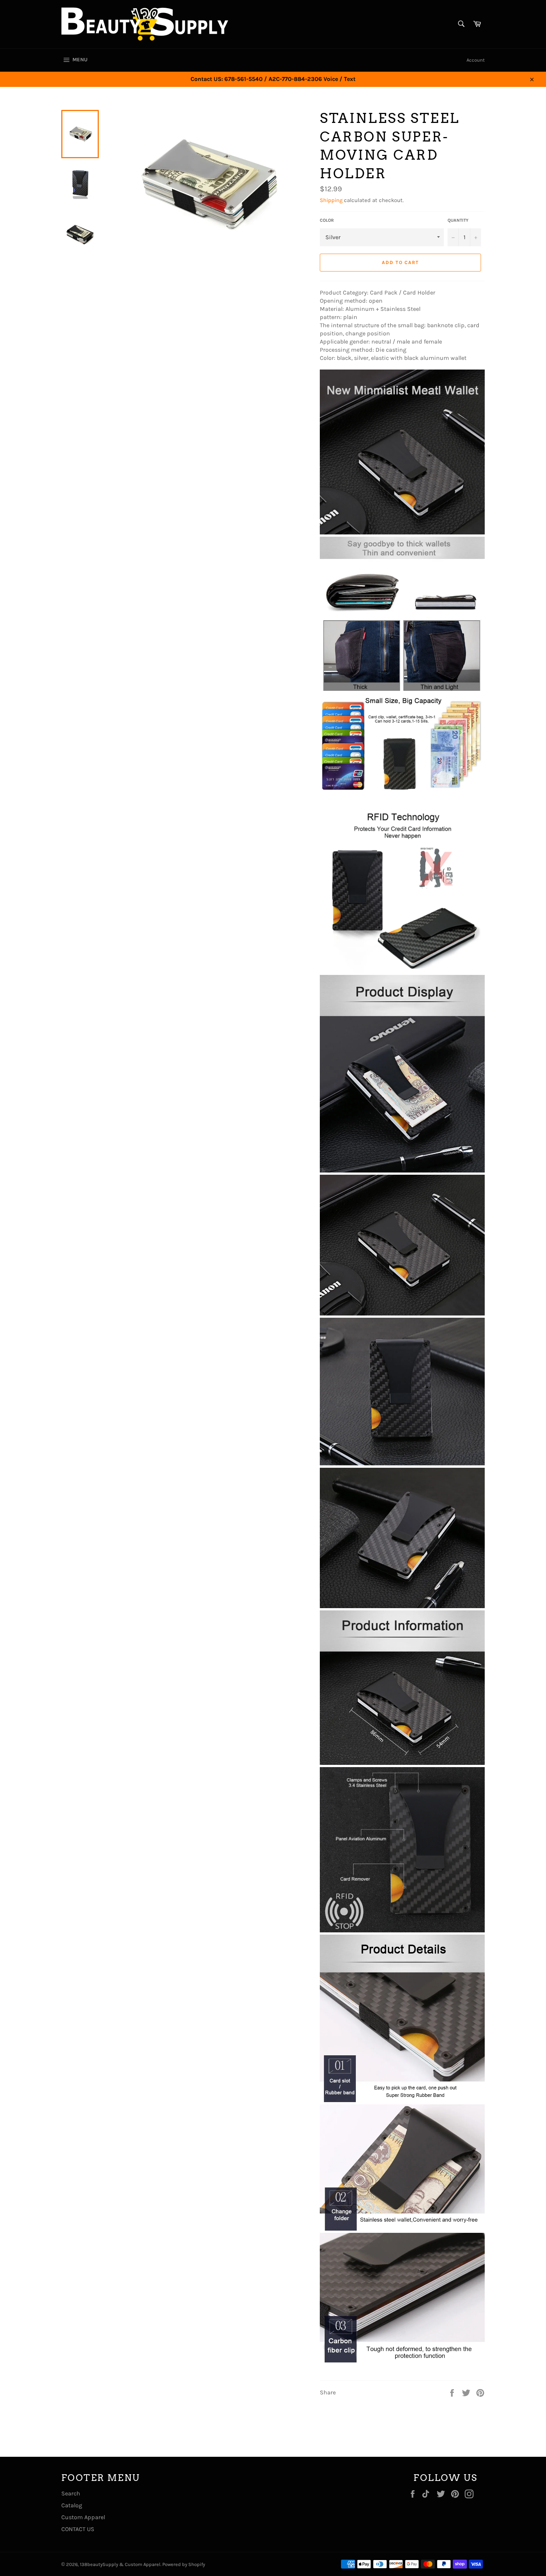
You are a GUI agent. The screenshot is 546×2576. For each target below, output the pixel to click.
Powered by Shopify (184, 2564)
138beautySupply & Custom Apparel (120, 2564)
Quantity (458, 220)
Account (476, 60)
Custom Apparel (83, 2517)
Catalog (72, 2505)
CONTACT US (78, 2529)
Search (71, 2493)
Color (327, 220)
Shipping (331, 200)
